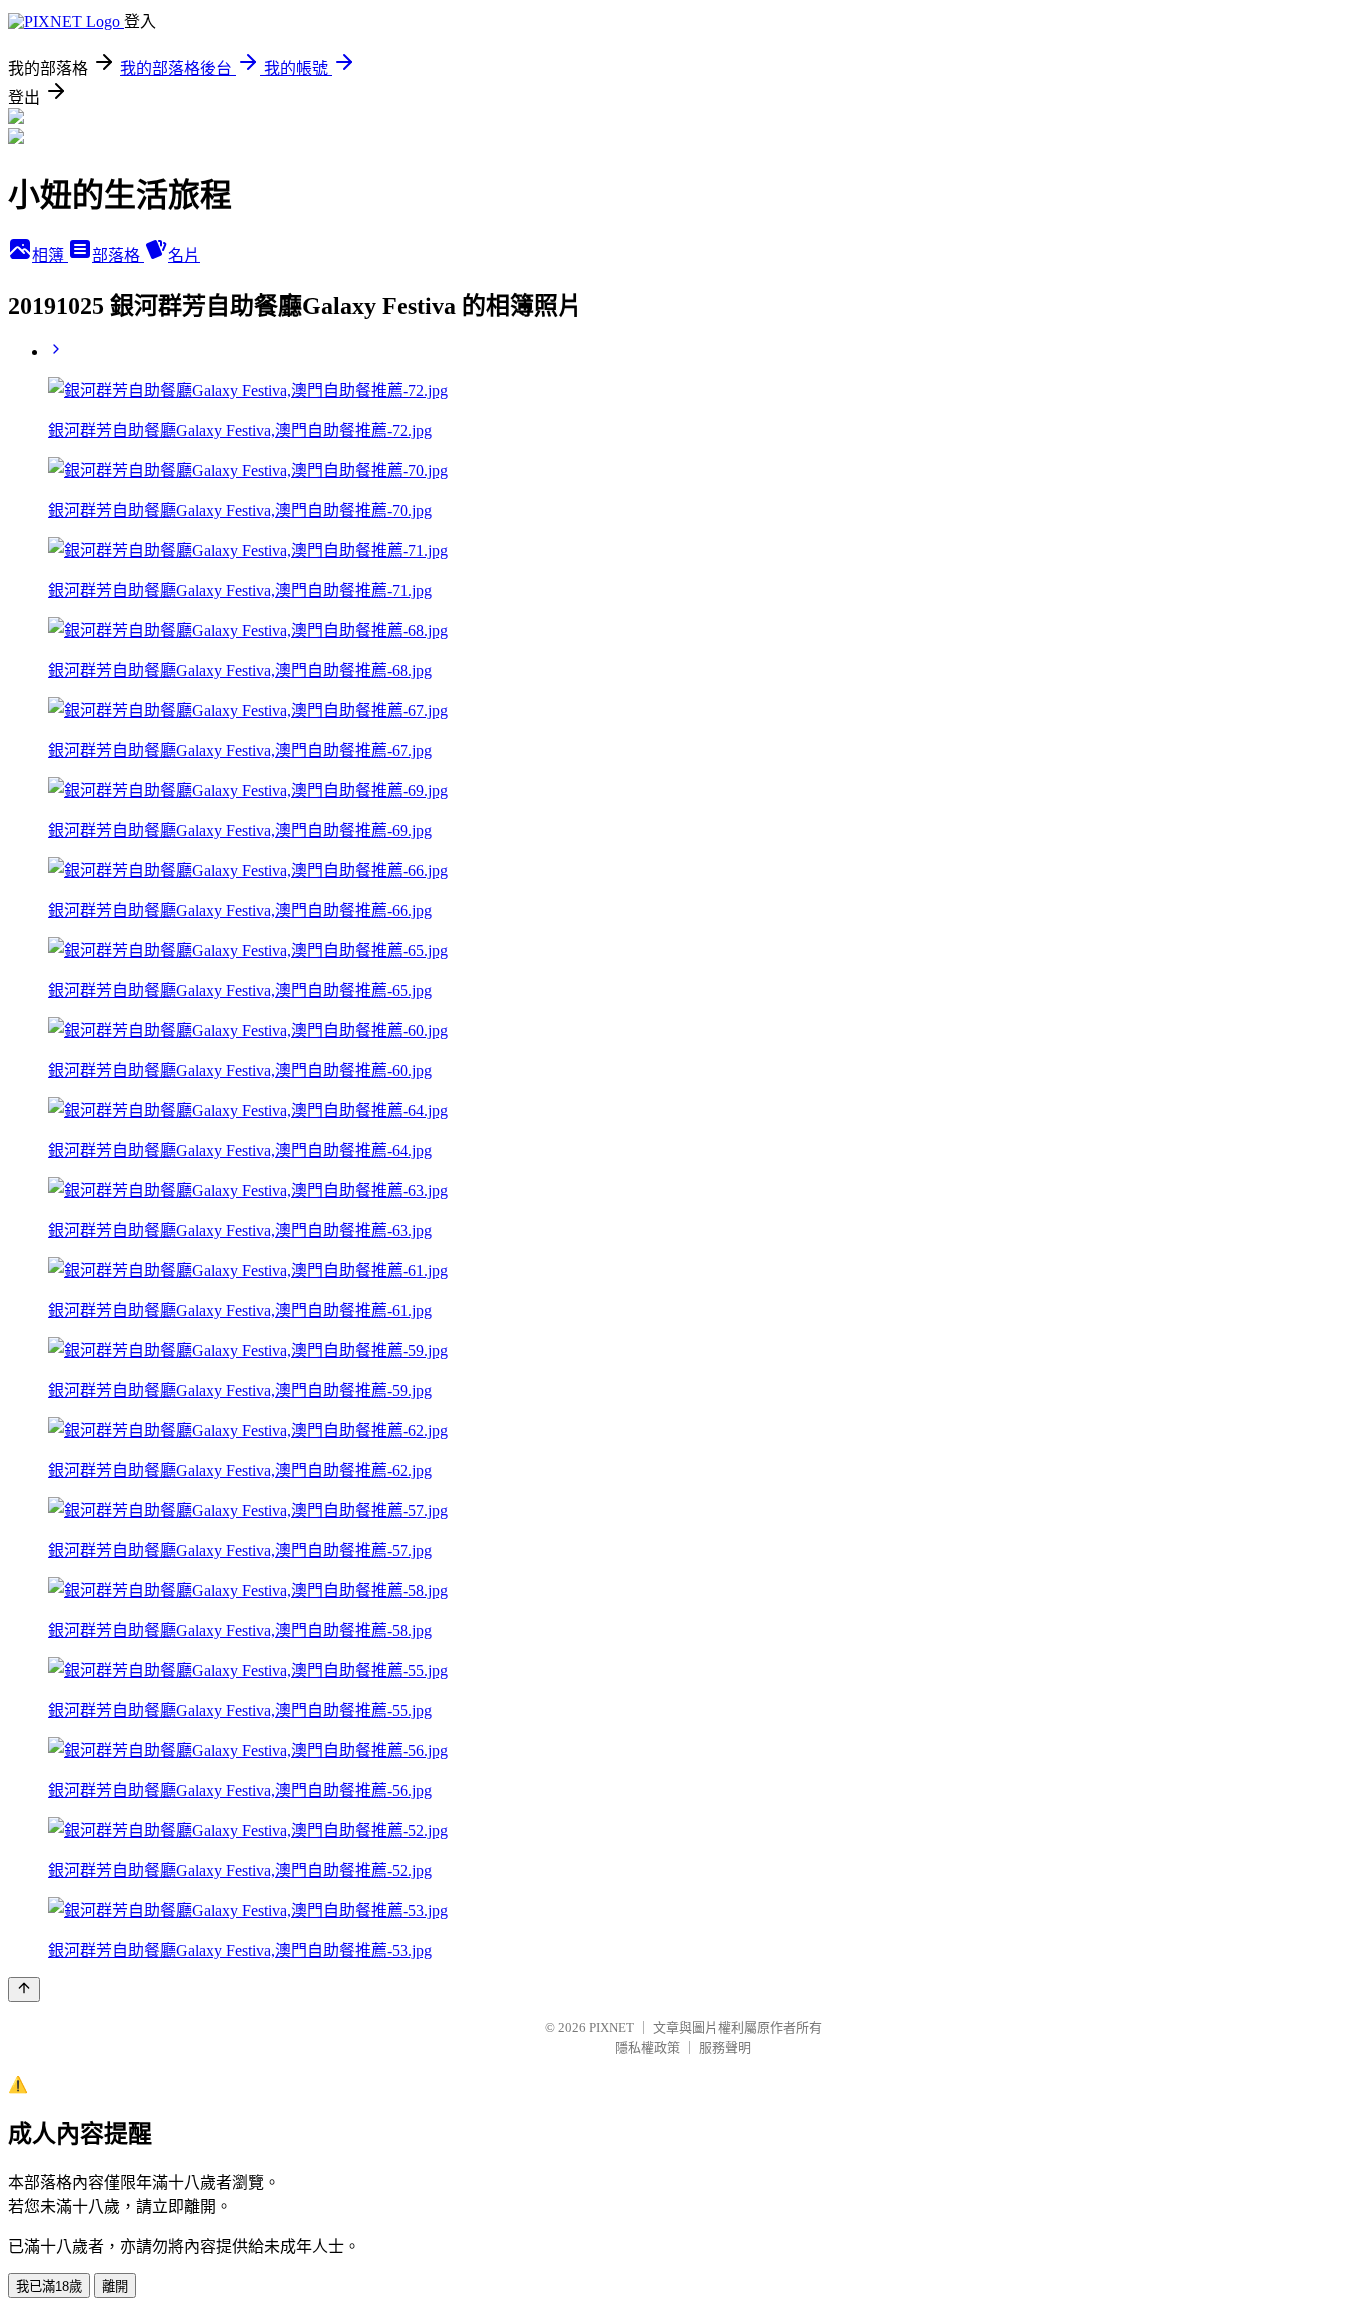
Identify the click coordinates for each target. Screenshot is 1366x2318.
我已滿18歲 (49, 2286)
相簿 (50, 255)
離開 (115, 2286)
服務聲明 (725, 2047)
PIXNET (611, 2027)
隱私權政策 (647, 2047)
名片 (184, 255)
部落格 (118, 255)
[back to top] (24, 1989)
